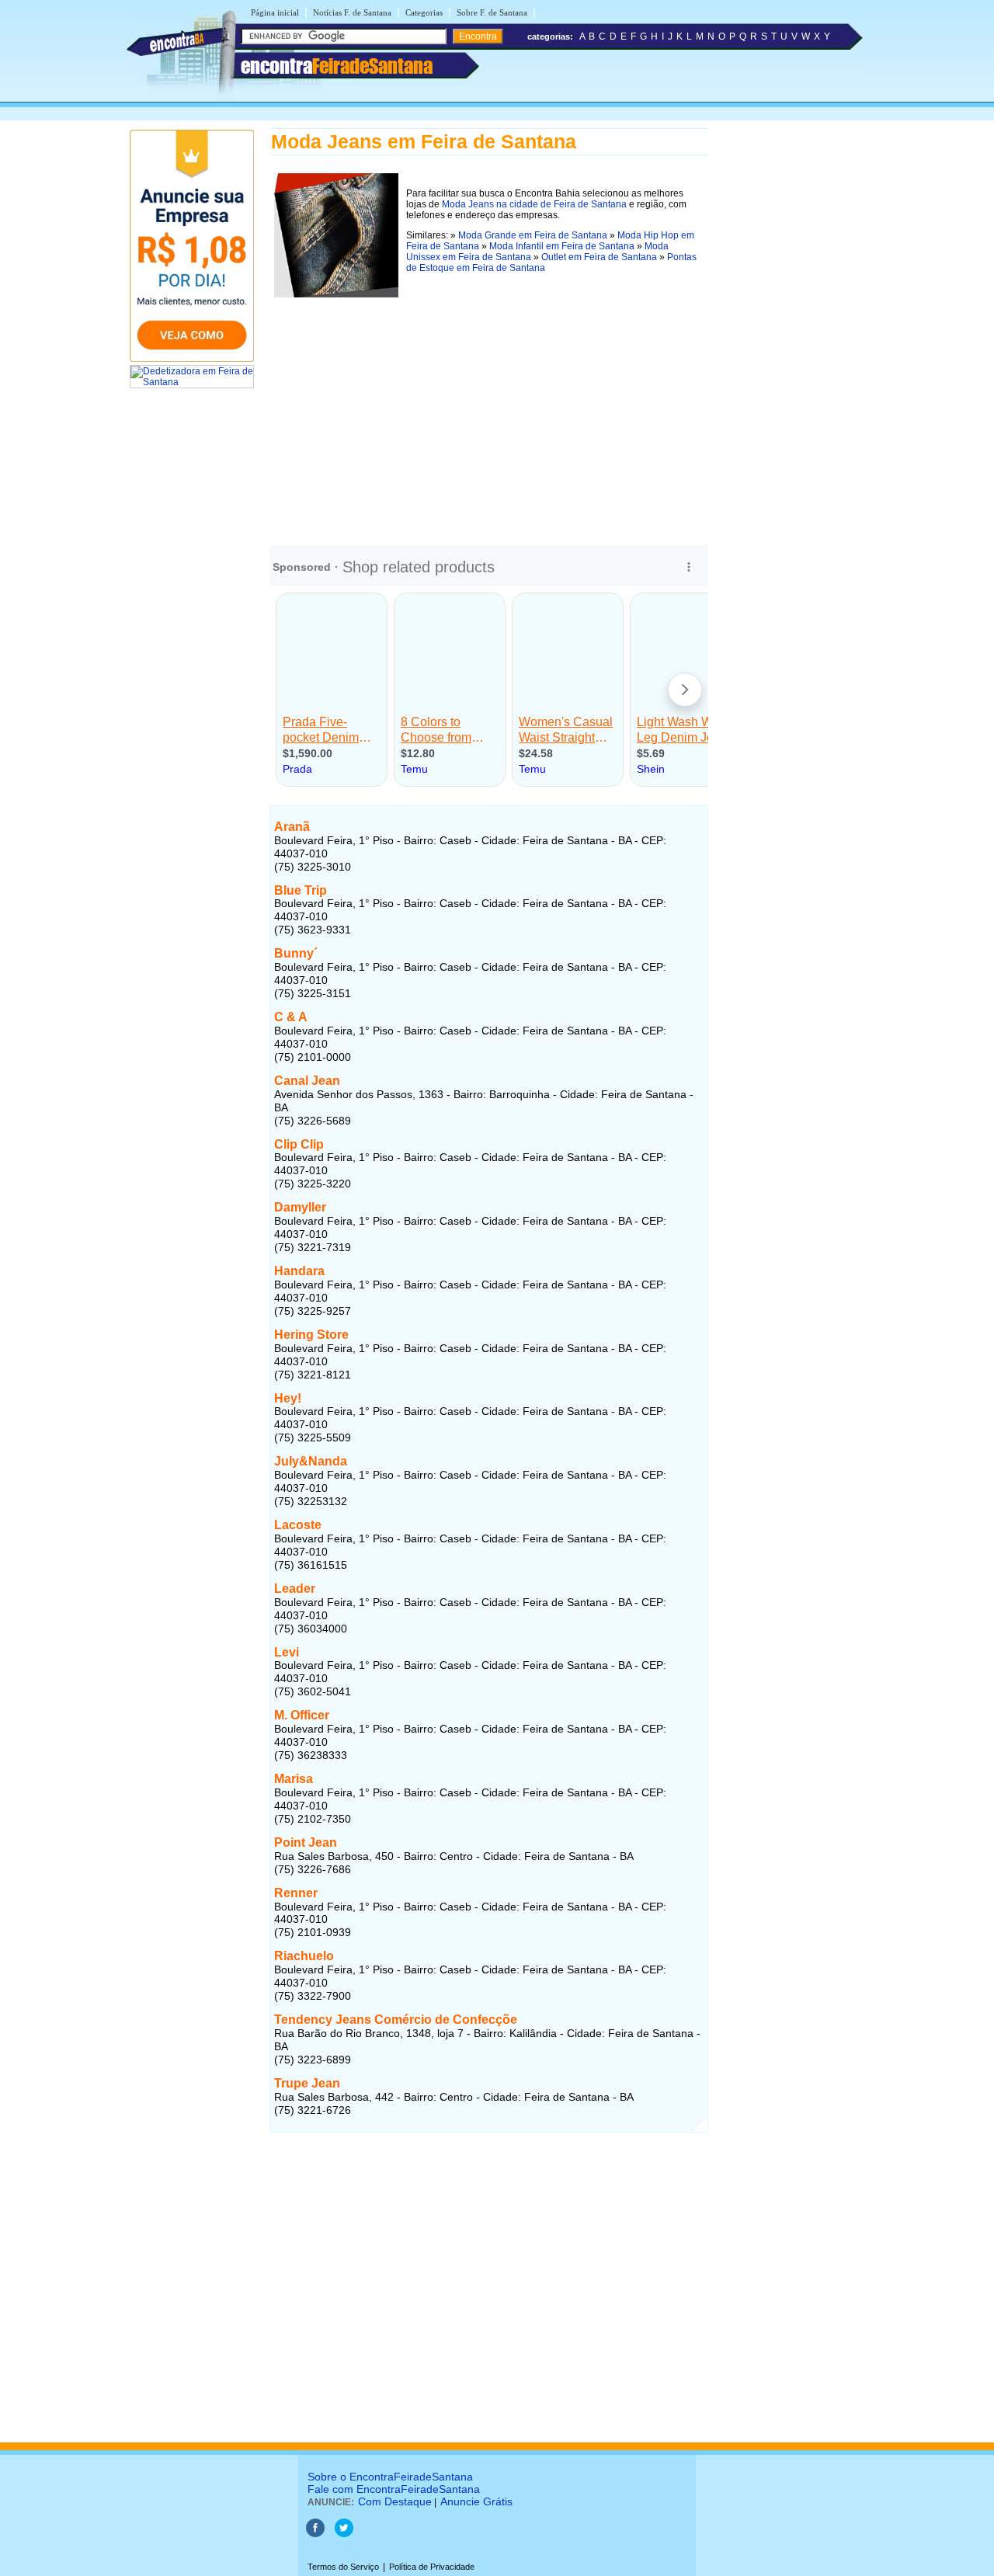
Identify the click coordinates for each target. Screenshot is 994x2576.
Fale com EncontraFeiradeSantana (394, 2489)
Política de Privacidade (432, 2567)
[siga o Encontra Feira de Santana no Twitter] (344, 2534)
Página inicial (275, 12)
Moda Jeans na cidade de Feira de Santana (534, 204)
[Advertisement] (489, 411)
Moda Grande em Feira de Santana (533, 235)
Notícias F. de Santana (352, 12)
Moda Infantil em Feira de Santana (562, 246)
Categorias (424, 12)
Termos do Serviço (343, 2567)
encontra (337, 66)
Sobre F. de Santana (492, 12)
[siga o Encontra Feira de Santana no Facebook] (315, 2534)
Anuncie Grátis (476, 2501)
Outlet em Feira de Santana (599, 257)
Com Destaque (395, 2501)
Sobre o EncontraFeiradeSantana (390, 2477)
